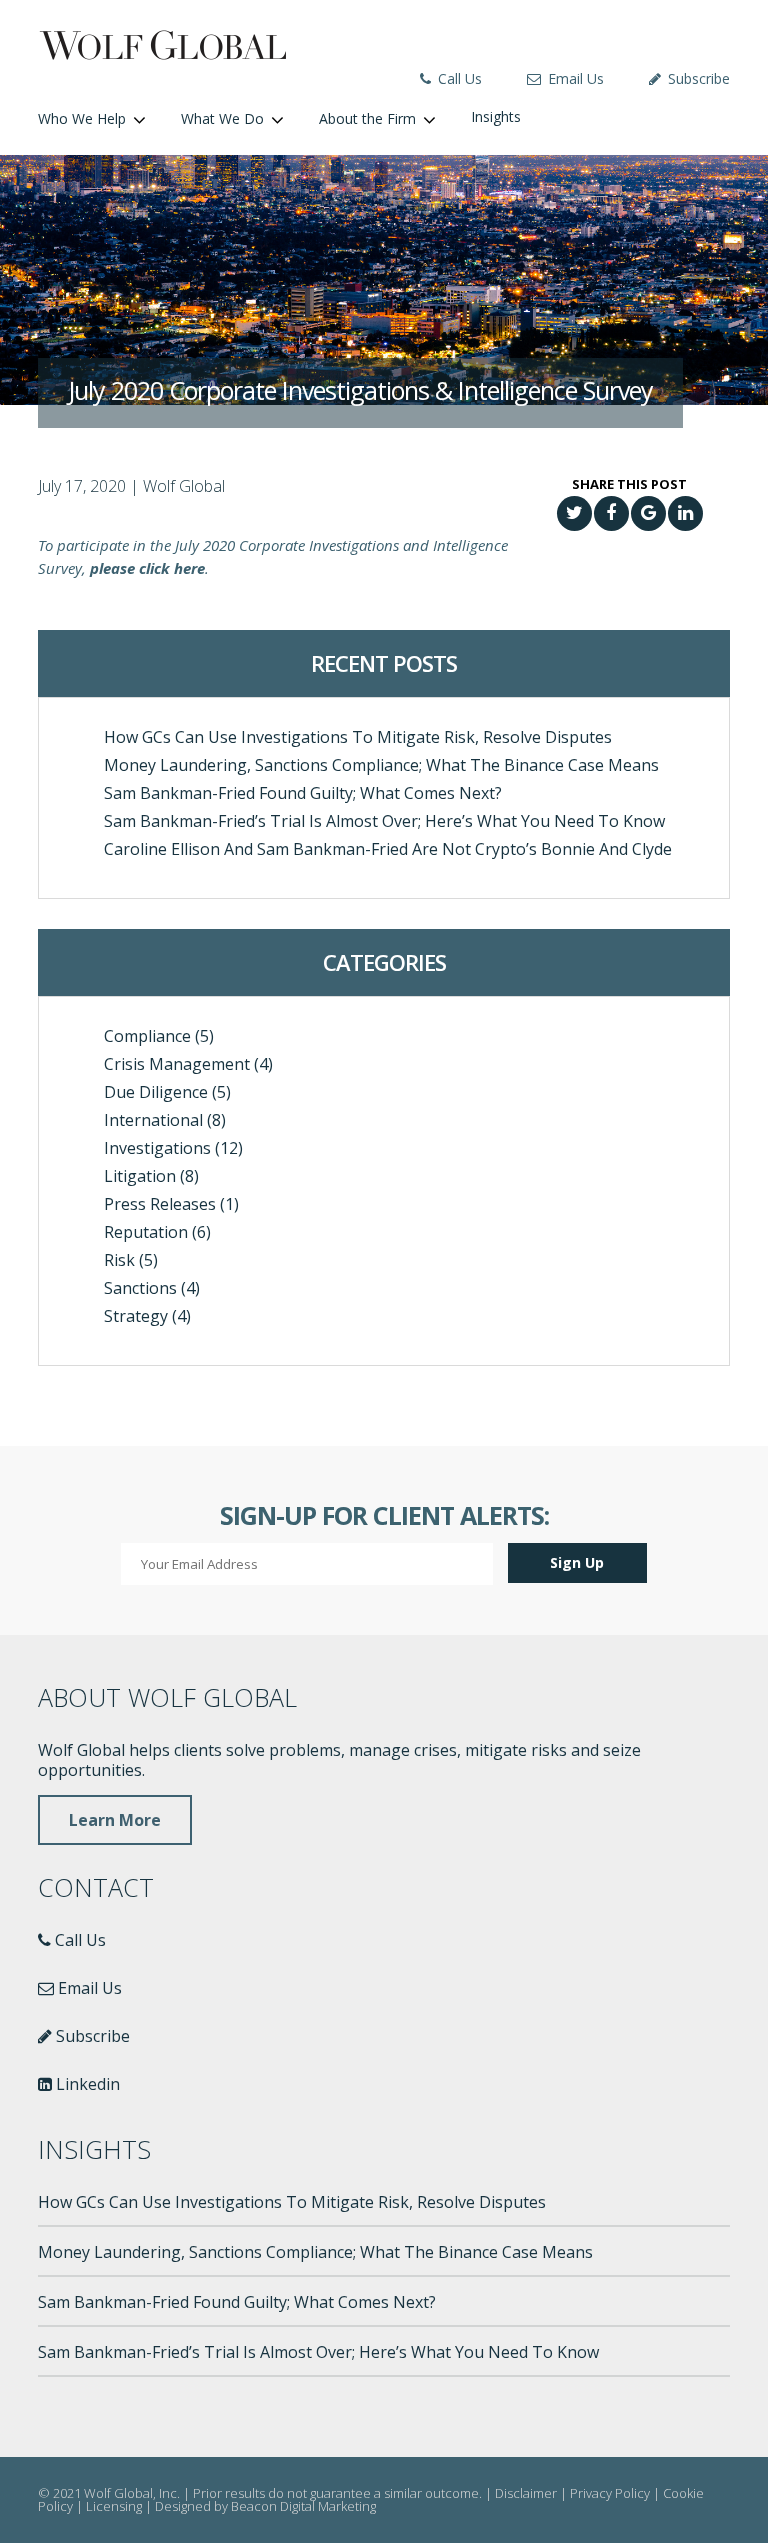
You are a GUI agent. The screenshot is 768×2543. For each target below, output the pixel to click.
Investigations (157, 1148)
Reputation (146, 1232)
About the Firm (367, 118)
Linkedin (86, 2084)
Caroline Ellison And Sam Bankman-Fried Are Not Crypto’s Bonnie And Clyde (388, 849)
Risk (119, 1260)
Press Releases (160, 1204)
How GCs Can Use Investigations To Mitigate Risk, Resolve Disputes (358, 737)
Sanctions (140, 1288)
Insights (496, 116)
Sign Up (577, 1562)
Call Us (458, 78)
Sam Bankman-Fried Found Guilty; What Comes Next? (303, 793)
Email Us (574, 78)
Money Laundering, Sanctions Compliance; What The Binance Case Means (381, 765)
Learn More (115, 1820)
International (153, 1120)
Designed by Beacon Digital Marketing (265, 2506)
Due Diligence (156, 1092)
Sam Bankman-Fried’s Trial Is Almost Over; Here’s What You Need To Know (384, 821)
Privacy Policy (610, 2493)
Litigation (140, 1176)
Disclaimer (526, 2493)
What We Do (222, 118)
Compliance (147, 1036)
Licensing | (120, 2506)
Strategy (136, 1316)
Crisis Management (177, 1064)
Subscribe (697, 78)
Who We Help (82, 118)
